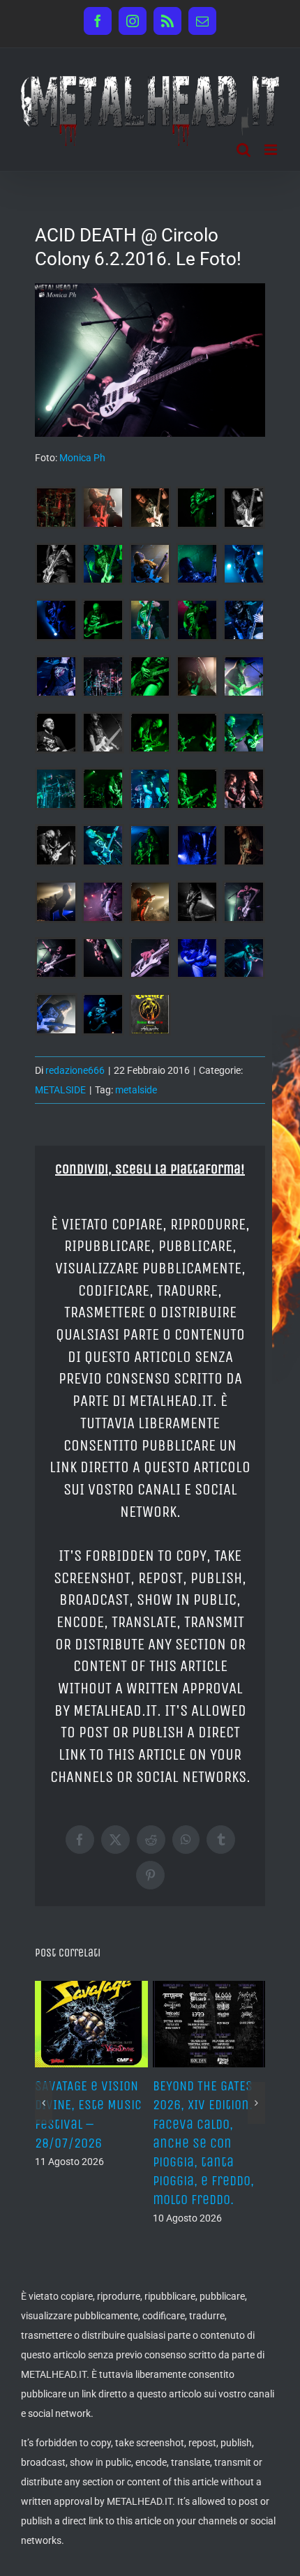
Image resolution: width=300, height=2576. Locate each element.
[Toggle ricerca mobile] (243, 150)
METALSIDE (60, 1090)
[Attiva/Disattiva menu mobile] (272, 150)
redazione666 (75, 1070)
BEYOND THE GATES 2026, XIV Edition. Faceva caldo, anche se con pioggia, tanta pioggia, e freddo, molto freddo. (203, 2143)
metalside (136, 1090)
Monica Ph (82, 458)
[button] (44, 2103)
